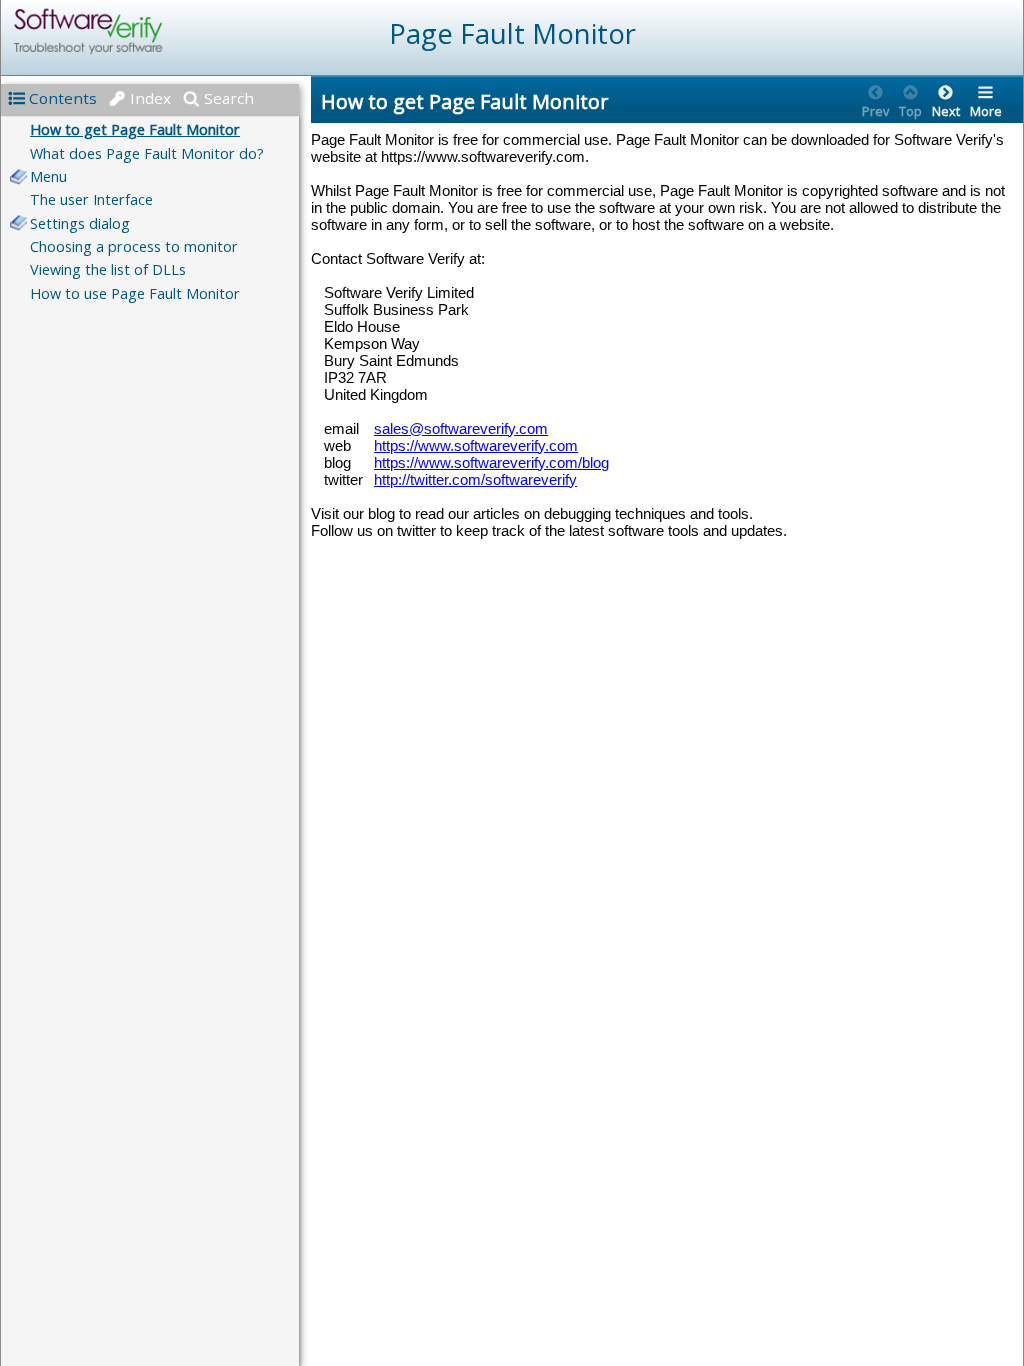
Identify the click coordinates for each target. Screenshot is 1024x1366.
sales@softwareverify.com (461, 428)
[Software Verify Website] (161, 31)
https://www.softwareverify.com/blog (491, 462)
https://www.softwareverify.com (476, 445)
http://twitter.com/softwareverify (475, 479)
